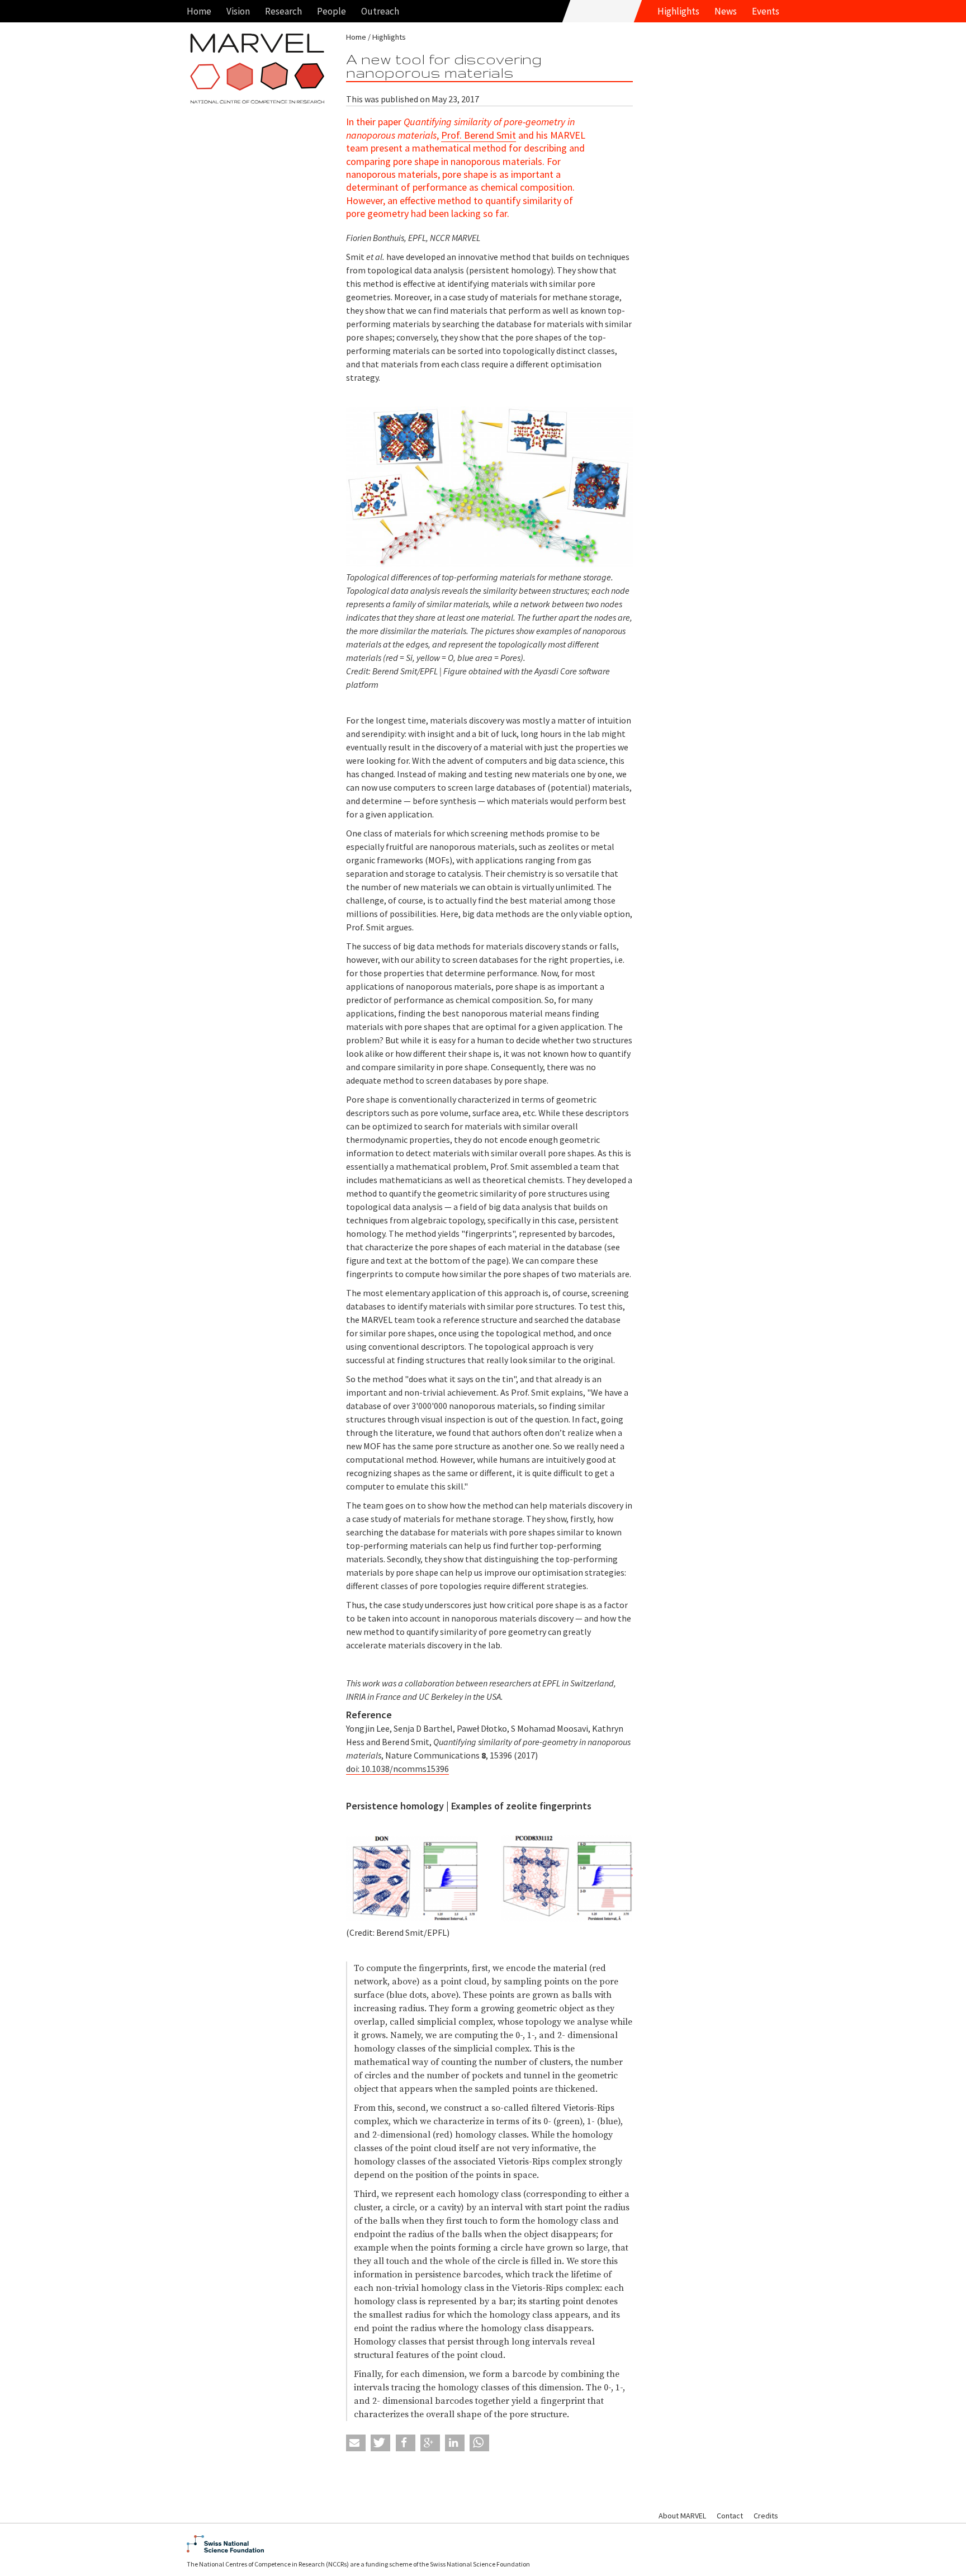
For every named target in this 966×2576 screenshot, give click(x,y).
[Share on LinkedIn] (455, 2443)
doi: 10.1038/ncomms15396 (397, 1769)
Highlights (678, 11)
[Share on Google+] (430, 2443)
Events (766, 11)
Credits (766, 2516)
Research (283, 11)
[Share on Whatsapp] (479, 2443)
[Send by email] (356, 2443)
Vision (238, 11)
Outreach (380, 11)
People (332, 11)
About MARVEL (682, 2516)
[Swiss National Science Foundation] (483, 2544)
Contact (730, 2516)
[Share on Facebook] (406, 2443)
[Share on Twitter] (380, 2443)
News (726, 11)
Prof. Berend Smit (479, 135)
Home (199, 11)
